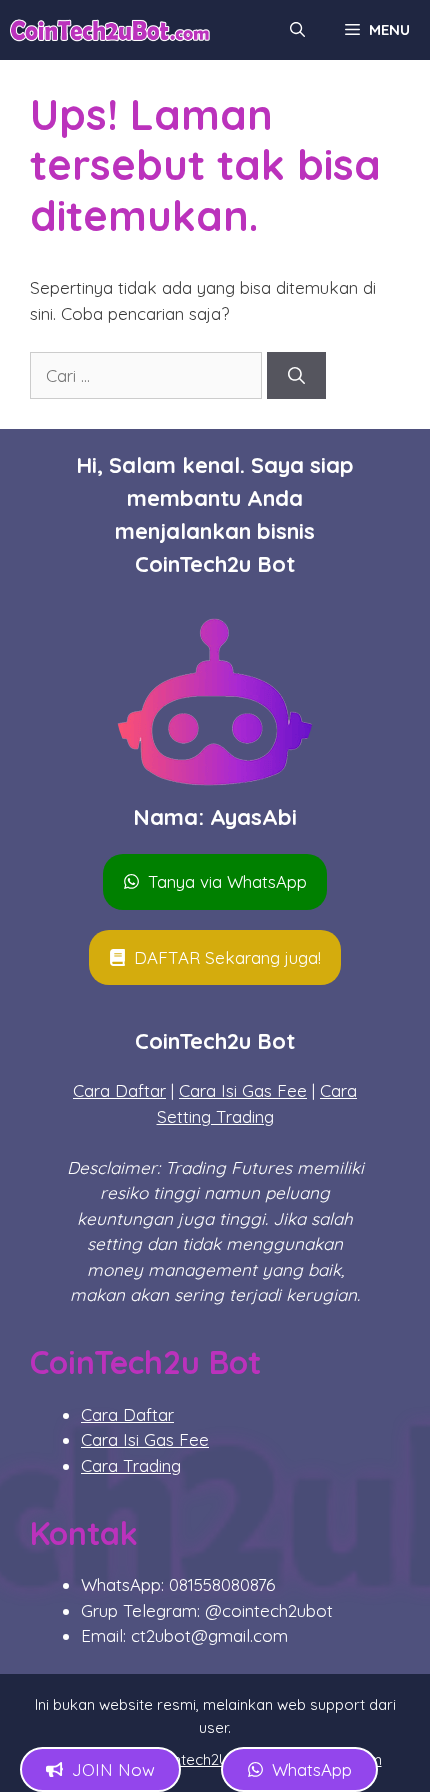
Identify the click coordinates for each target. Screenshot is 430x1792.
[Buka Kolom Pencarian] (297, 30)
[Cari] (296, 376)
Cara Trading (131, 1465)
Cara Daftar (119, 1090)
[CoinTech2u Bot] (110, 30)
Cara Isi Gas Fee (243, 1090)
